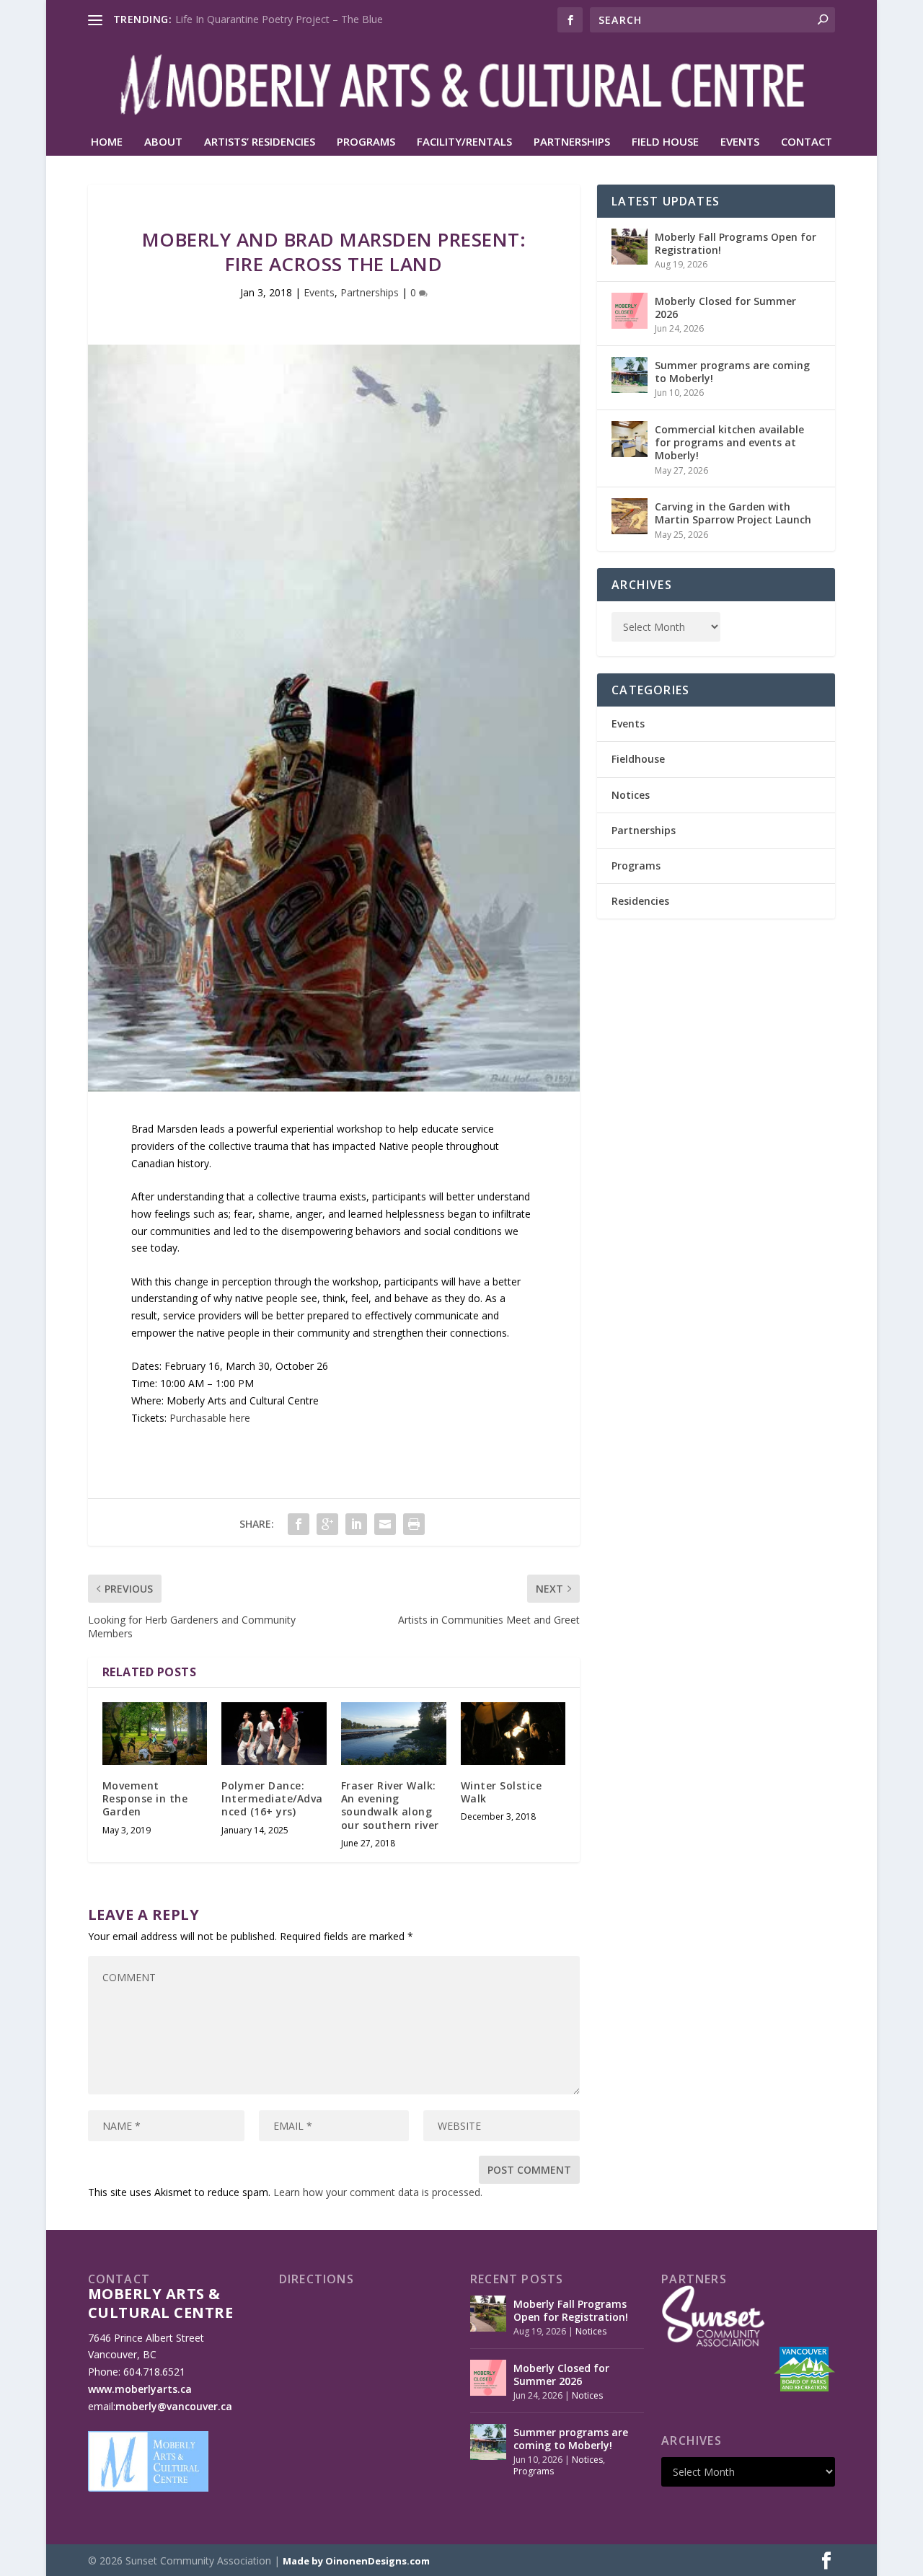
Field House (665, 142)
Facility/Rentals (464, 142)
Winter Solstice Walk (502, 1792)
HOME (107, 142)
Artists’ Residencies (260, 142)
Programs (366, 142)
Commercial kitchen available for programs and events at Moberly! (729, 442)
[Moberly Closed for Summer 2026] (630, 311)
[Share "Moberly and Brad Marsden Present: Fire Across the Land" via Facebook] (299, 1524)
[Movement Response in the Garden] (155, 1734)
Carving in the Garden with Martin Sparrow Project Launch (733, 513)
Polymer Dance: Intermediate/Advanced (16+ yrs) (272, 1798)
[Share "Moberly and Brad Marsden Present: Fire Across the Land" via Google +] (327, 1524)
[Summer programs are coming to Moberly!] (630, 375)
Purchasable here (210, 1418)
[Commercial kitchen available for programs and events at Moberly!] (630, 439)
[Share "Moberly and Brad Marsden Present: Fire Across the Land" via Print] (414, 1524)
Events (740, 142)
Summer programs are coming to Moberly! (732, 372)
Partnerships (572, 142)
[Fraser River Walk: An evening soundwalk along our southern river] (394, 1734)
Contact (807, 142)
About (163, 142)
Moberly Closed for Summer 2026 (725, 307)
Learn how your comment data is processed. (378, 2192)
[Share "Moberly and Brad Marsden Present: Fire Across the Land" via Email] (385, 1524)
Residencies (640, 901)
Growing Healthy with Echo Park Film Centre (278, 19)
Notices (631, 795)
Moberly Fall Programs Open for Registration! (736, 243)
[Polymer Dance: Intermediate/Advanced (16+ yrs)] (274, 1734)
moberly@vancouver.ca (174, 2406)
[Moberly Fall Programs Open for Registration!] (630, 247)
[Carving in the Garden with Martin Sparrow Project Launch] (630, 516)
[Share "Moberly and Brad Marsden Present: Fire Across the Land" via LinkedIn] (356, 1524)
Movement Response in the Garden (145, 1798)
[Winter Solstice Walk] (513, 1734)
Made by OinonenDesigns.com (356, 2561)
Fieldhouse (638, 759)
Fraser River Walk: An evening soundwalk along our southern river (390, 1805)
